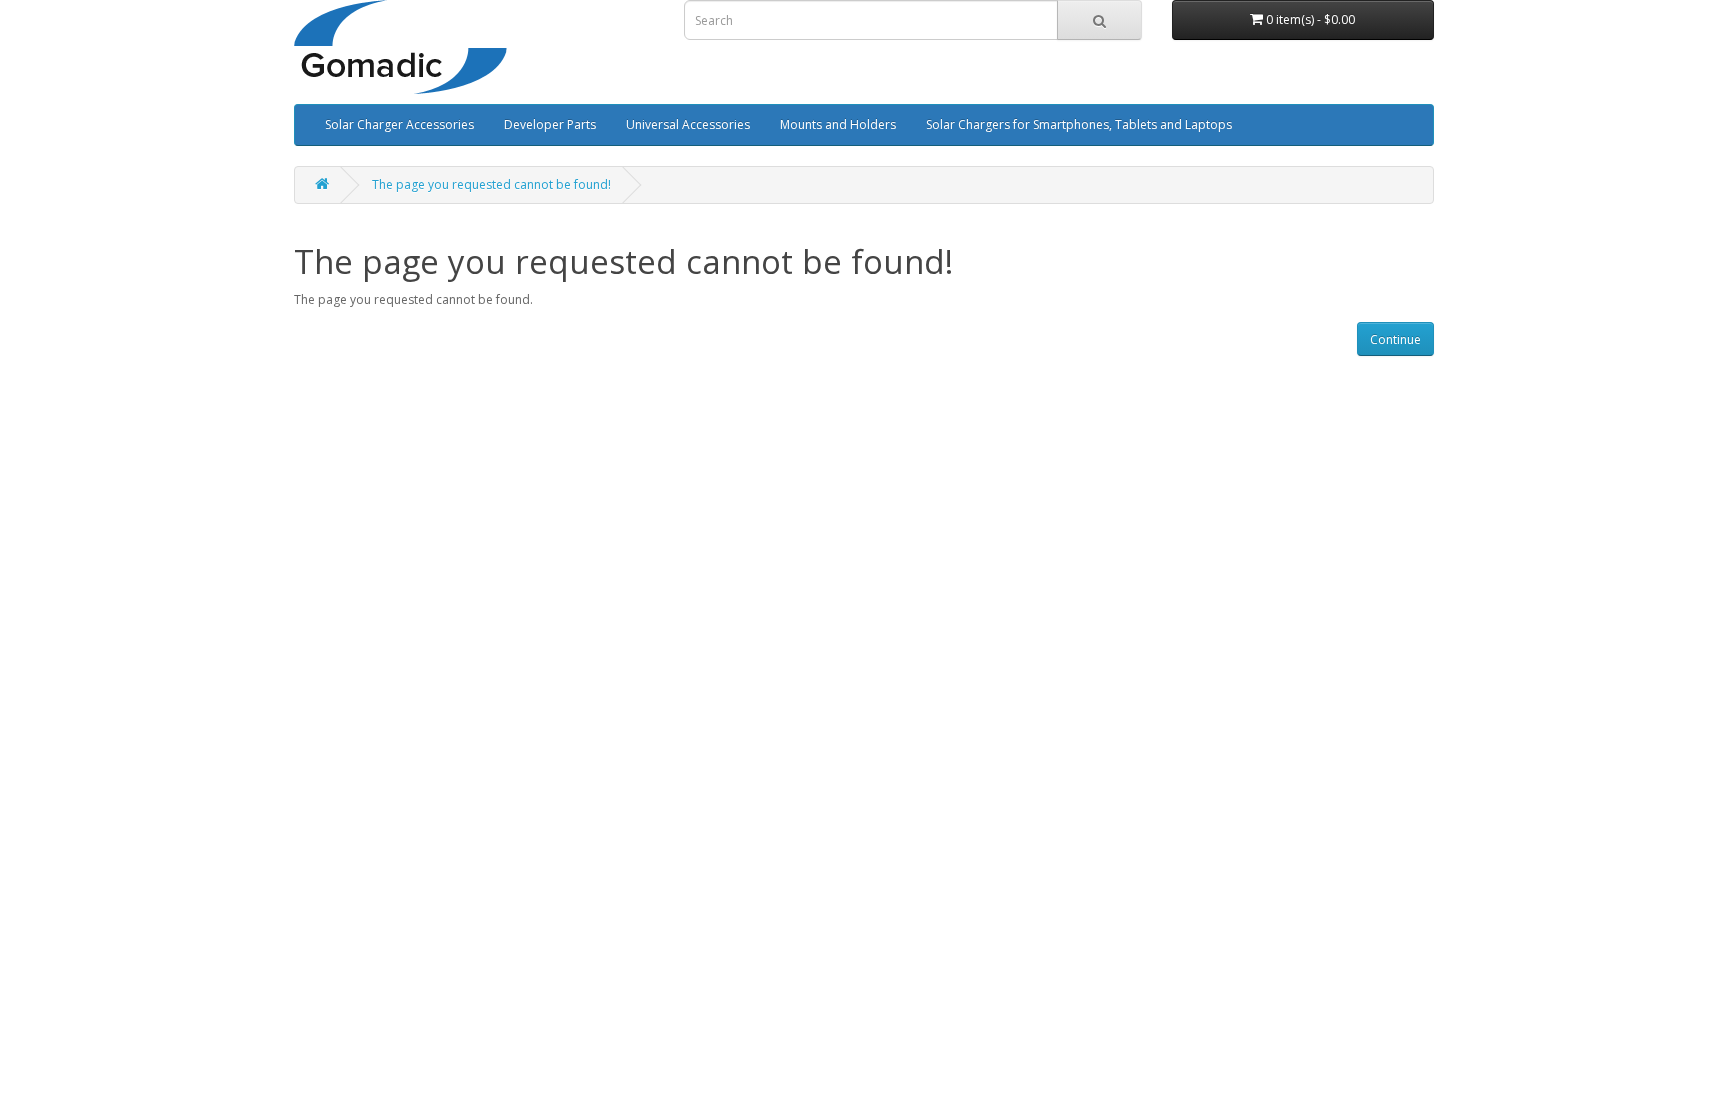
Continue (1395, 339)
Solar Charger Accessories (399, 124)
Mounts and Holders (838, 124)
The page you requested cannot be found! (491, 184)
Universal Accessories (688, 124)
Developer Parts (550, 124)
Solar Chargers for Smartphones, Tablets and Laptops (1079, 124)
